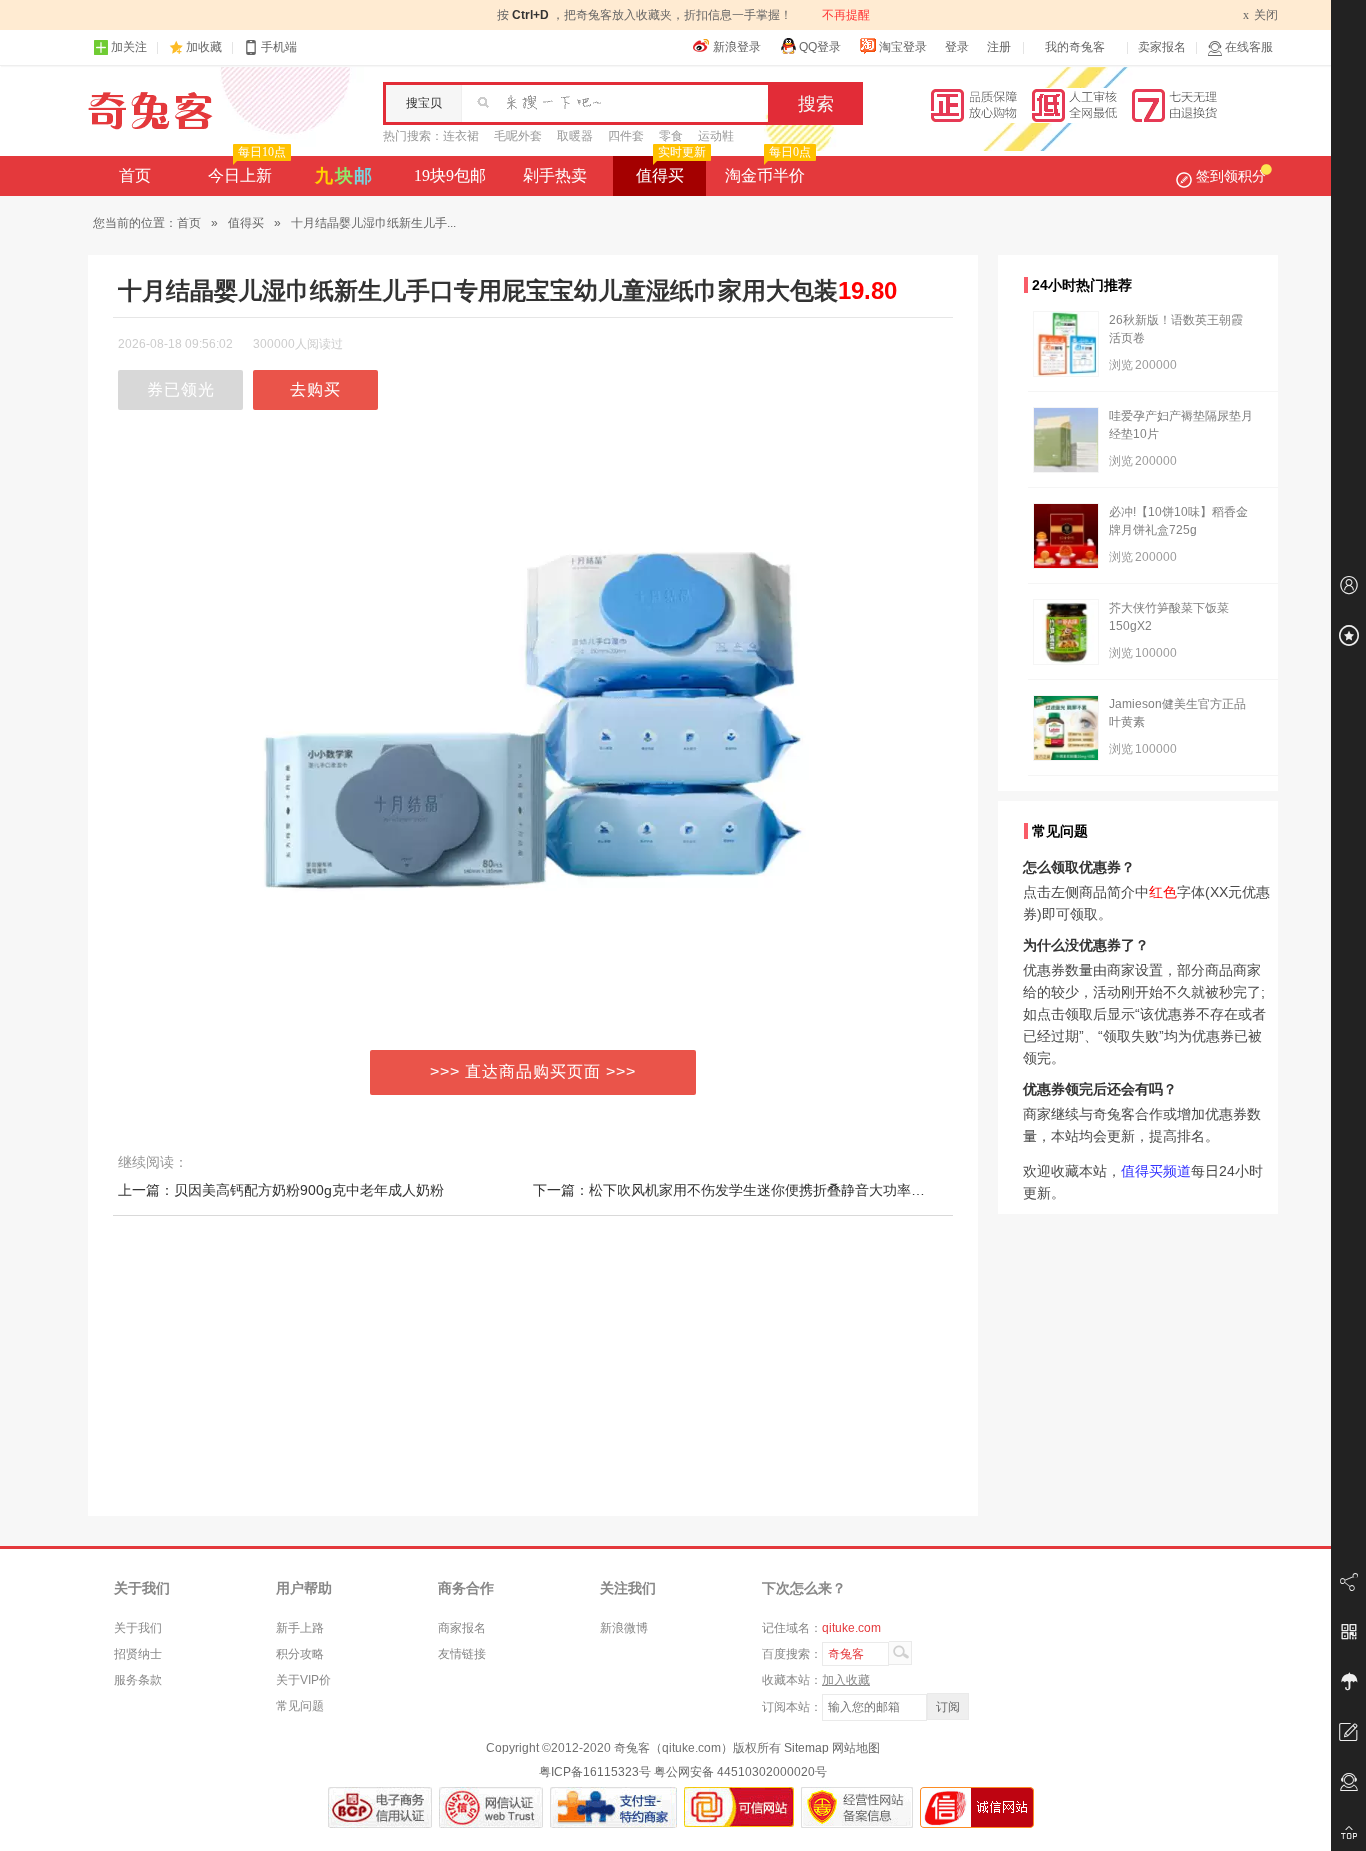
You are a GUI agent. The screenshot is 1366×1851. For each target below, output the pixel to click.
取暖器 (575, 136)
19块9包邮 (450, 175)
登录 (957, 47)
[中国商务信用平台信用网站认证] (380, 1807)
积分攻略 (300, 1654)
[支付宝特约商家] (613, 1807)
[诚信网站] (977, 1807)
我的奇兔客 (1075, 47)
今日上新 (247, 170)
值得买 (671, 170)
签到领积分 (1231, 176)
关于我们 (138, 1628)
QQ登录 (820, 47)
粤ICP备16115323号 (595, 1772)
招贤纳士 (138, 1654)
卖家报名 (1162, 47)
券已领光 (181, 389)
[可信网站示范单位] (739, 1807)
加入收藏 (846, 1680)
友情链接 (462, 1654)
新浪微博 (624, 1628)
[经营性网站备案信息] (857, 1807)
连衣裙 (461, 136)
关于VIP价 (303, 1680)
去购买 (315, 389)
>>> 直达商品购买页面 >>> (533, 1071)
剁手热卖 (555, 175)
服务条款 (138, 1680)
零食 (671, 136)
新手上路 (300, 1628)
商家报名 (462, 1628)
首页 (135, 175)
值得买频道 (1156, 1171)
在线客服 (1249, 47)
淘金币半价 (768, 170)
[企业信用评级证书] (491, 1807)
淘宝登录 (903, 47)
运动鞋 (716, 136)
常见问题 (300, 1706)
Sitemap (806, 1748)
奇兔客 (150, 111)
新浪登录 (737, 47)
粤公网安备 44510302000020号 (740, 1772)
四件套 (626, 136)
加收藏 (204, 47)
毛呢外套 (518, 136)
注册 (999, 47)
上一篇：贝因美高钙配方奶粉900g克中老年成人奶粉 (281, 1190)
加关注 (129, 47)
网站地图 (856, 1748)
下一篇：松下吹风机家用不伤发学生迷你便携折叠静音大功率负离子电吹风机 (771, 1190)
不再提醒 (846, 15)
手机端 (279, 47)
